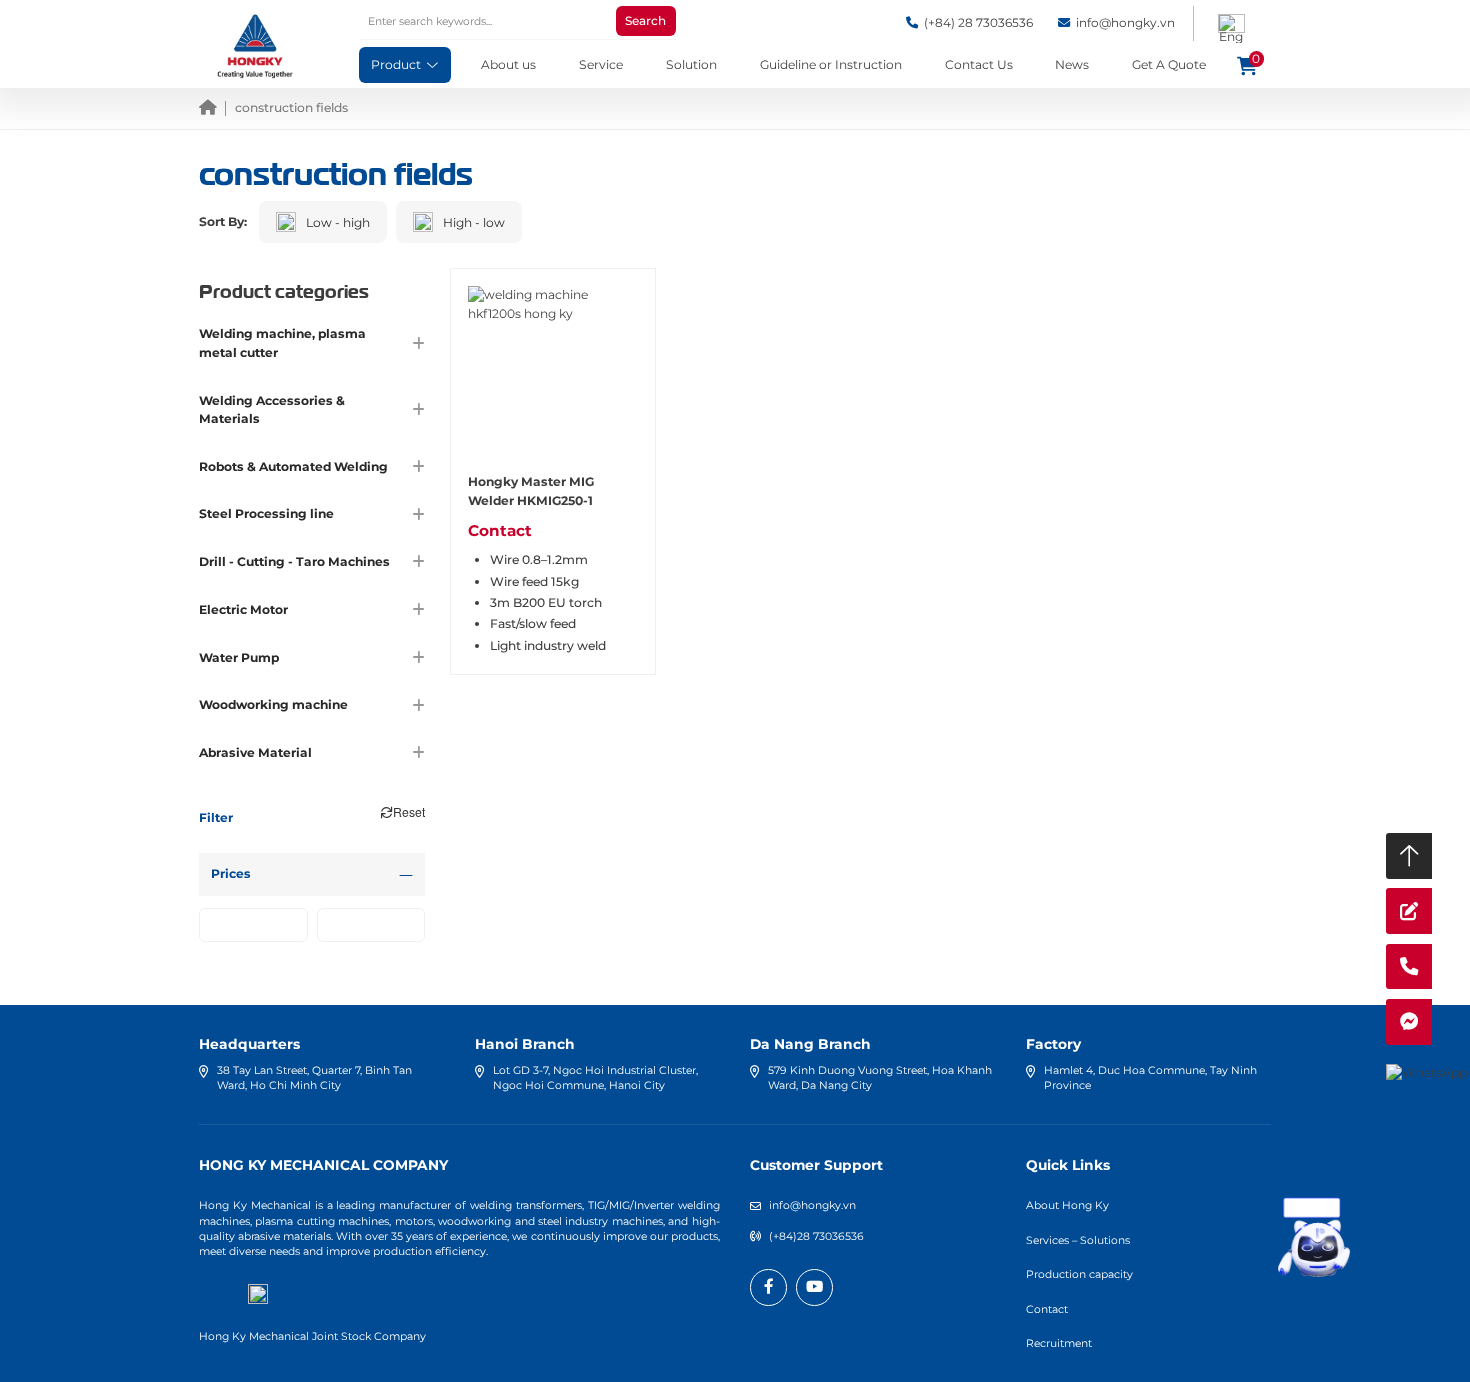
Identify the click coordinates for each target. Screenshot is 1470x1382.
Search (645, 20)
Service (601, 64)
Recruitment (1059, 1343)
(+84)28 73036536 (816, 1236)
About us (508, 64)
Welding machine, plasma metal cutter (282, 342)
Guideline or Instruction (831, 64)
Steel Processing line (266, 513)
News (1072, 64)
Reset (409, 811)
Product (396, 64)
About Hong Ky (1067, 1205)
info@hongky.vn (812, 1205)
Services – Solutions (1078, 1240)
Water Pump (239, 657)
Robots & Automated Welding (293, 466)
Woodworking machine (273, 704)
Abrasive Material (255, 752)
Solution (691, 64)
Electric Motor (243, 609)
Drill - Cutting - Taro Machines (294, 561)
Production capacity (1079, 1274)
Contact (1047, 1309)
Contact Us (979, 64)
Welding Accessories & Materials (272, 409)
